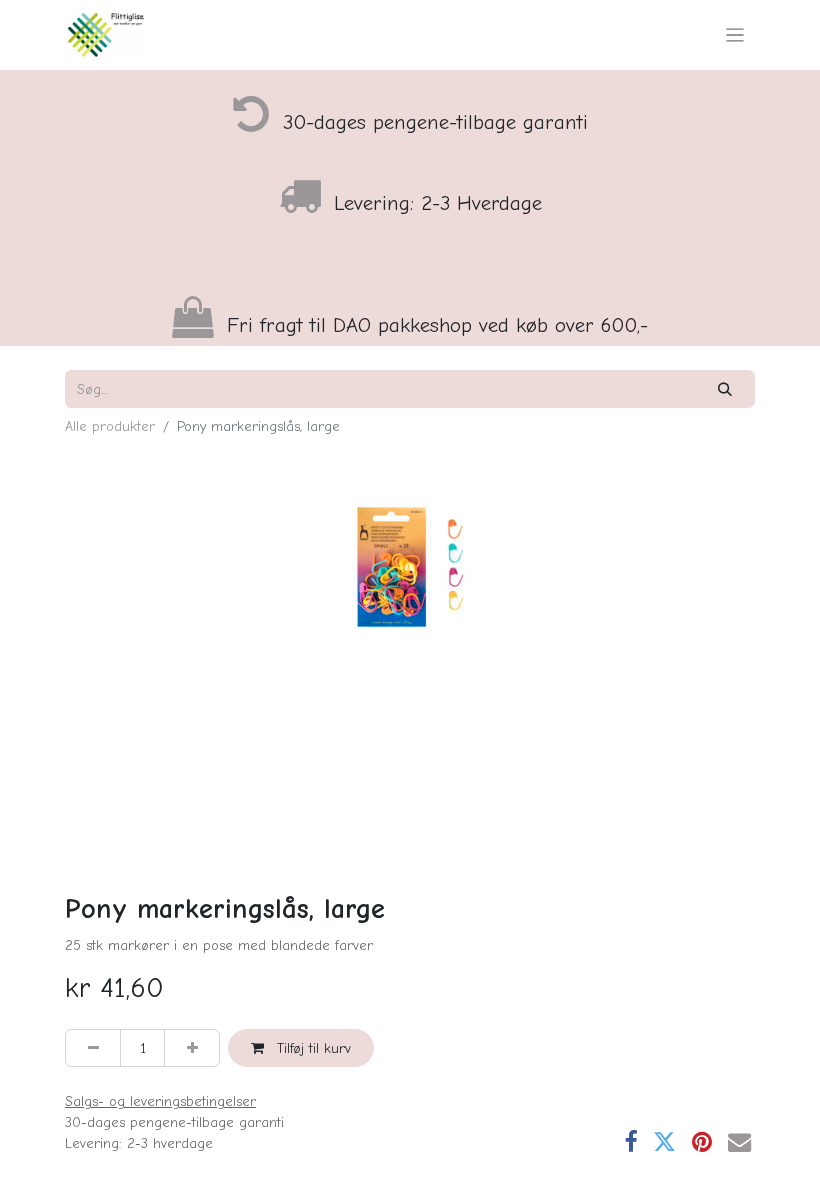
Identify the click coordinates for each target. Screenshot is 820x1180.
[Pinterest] (702, 1141)
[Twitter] (664, 1141)
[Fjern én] (93, 1047)
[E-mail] (739, 1141)
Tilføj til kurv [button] (311, 1048)
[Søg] (725, 388)
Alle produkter (110, 426)
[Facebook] (630, 1141)
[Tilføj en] (192, 1047)
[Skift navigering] (735, 35)
